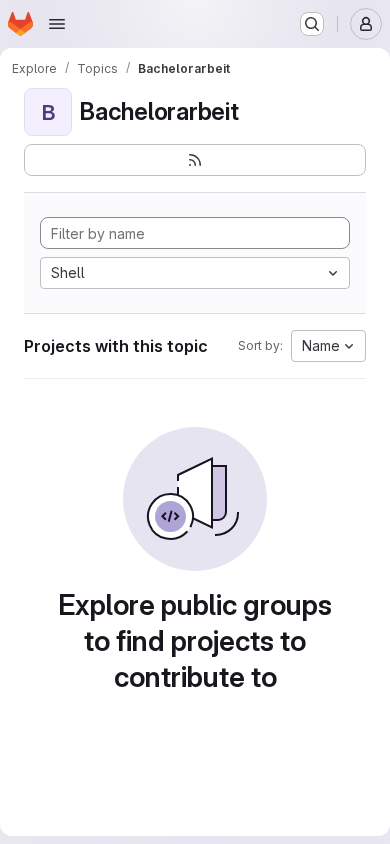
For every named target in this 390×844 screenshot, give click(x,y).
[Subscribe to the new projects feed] (195, 160)
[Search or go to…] (312, 24)
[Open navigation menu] (57, 24)
